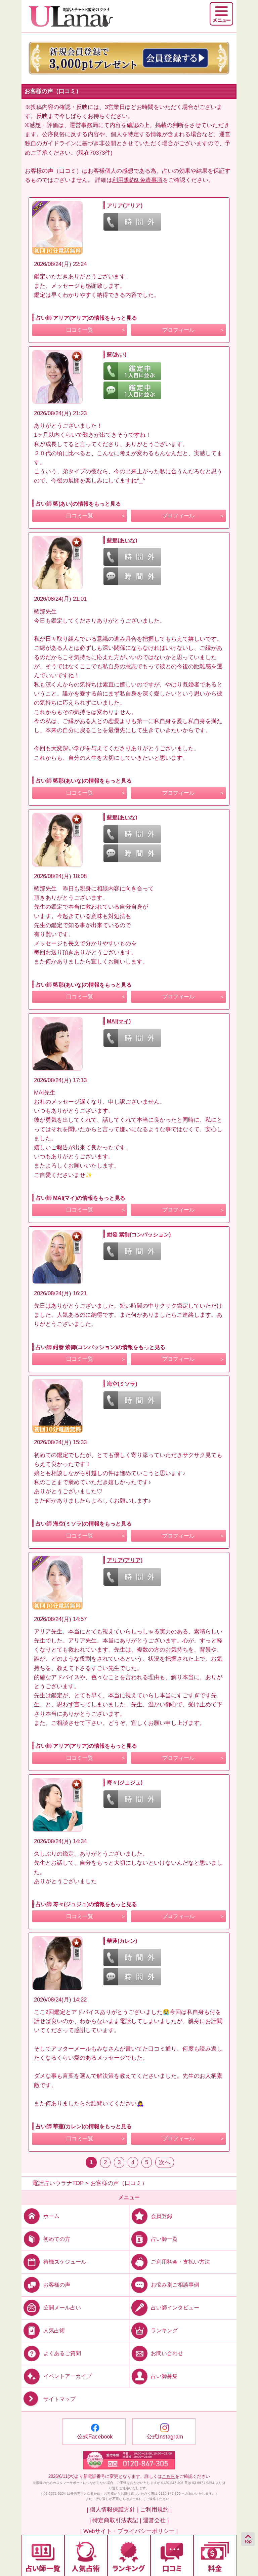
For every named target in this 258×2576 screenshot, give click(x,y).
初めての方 (57, 2239)
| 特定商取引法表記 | (115, 2520)
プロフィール (178, 330)
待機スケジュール (65, 2262)
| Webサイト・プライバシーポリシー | (129, 2531)
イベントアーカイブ (68, 2376)
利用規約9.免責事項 (137, 180)
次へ (165, 2162)
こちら (168, 2476)
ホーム (51, 2216)
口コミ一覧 (80, 330)
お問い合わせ (167, 2353)
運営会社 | (156, 2520)
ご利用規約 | (156, 2510)
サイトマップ (59, 2399)
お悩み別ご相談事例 (175, 2285)
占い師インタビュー (175, 2308)
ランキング (164, 2330)
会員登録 (162, 2216)
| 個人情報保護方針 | (113, 2510)
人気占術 (54, 2330)
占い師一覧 (164, 2239)
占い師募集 (164, 2376)
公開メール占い (62, 2308)
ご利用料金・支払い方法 (180, 2262)
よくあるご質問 (62, 2353)
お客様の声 (57, 2285)
